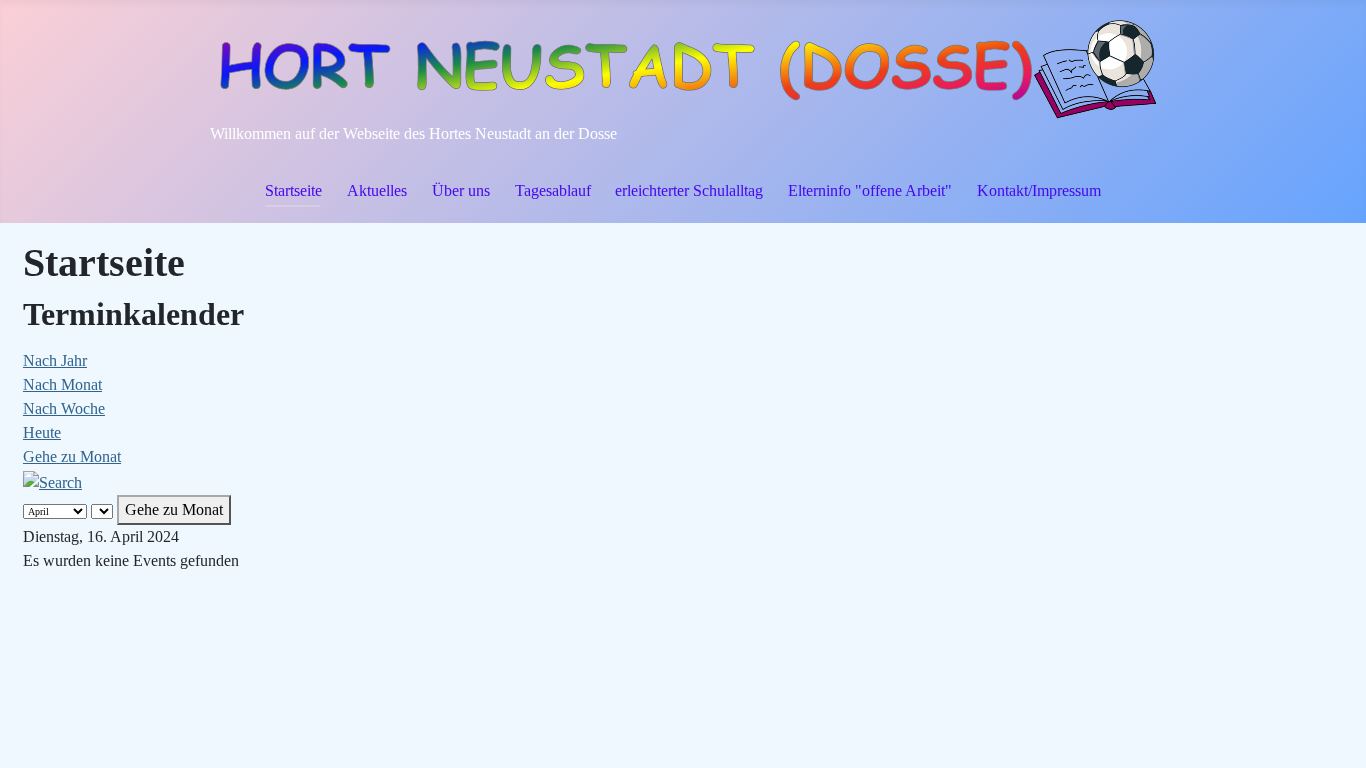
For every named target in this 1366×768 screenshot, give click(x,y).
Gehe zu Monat (72, 456)
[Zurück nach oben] (1331, 731)
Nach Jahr (55, 360)
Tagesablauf (553, 190)
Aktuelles (377, 190)
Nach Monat (62, 384)
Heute (42, 432)
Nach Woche (64, 408)
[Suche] (52, 480)
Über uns (461, 190)
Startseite (293, 190)
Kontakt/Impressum (1039, 190)
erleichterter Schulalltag (689, 190)
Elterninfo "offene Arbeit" (870, 190)
